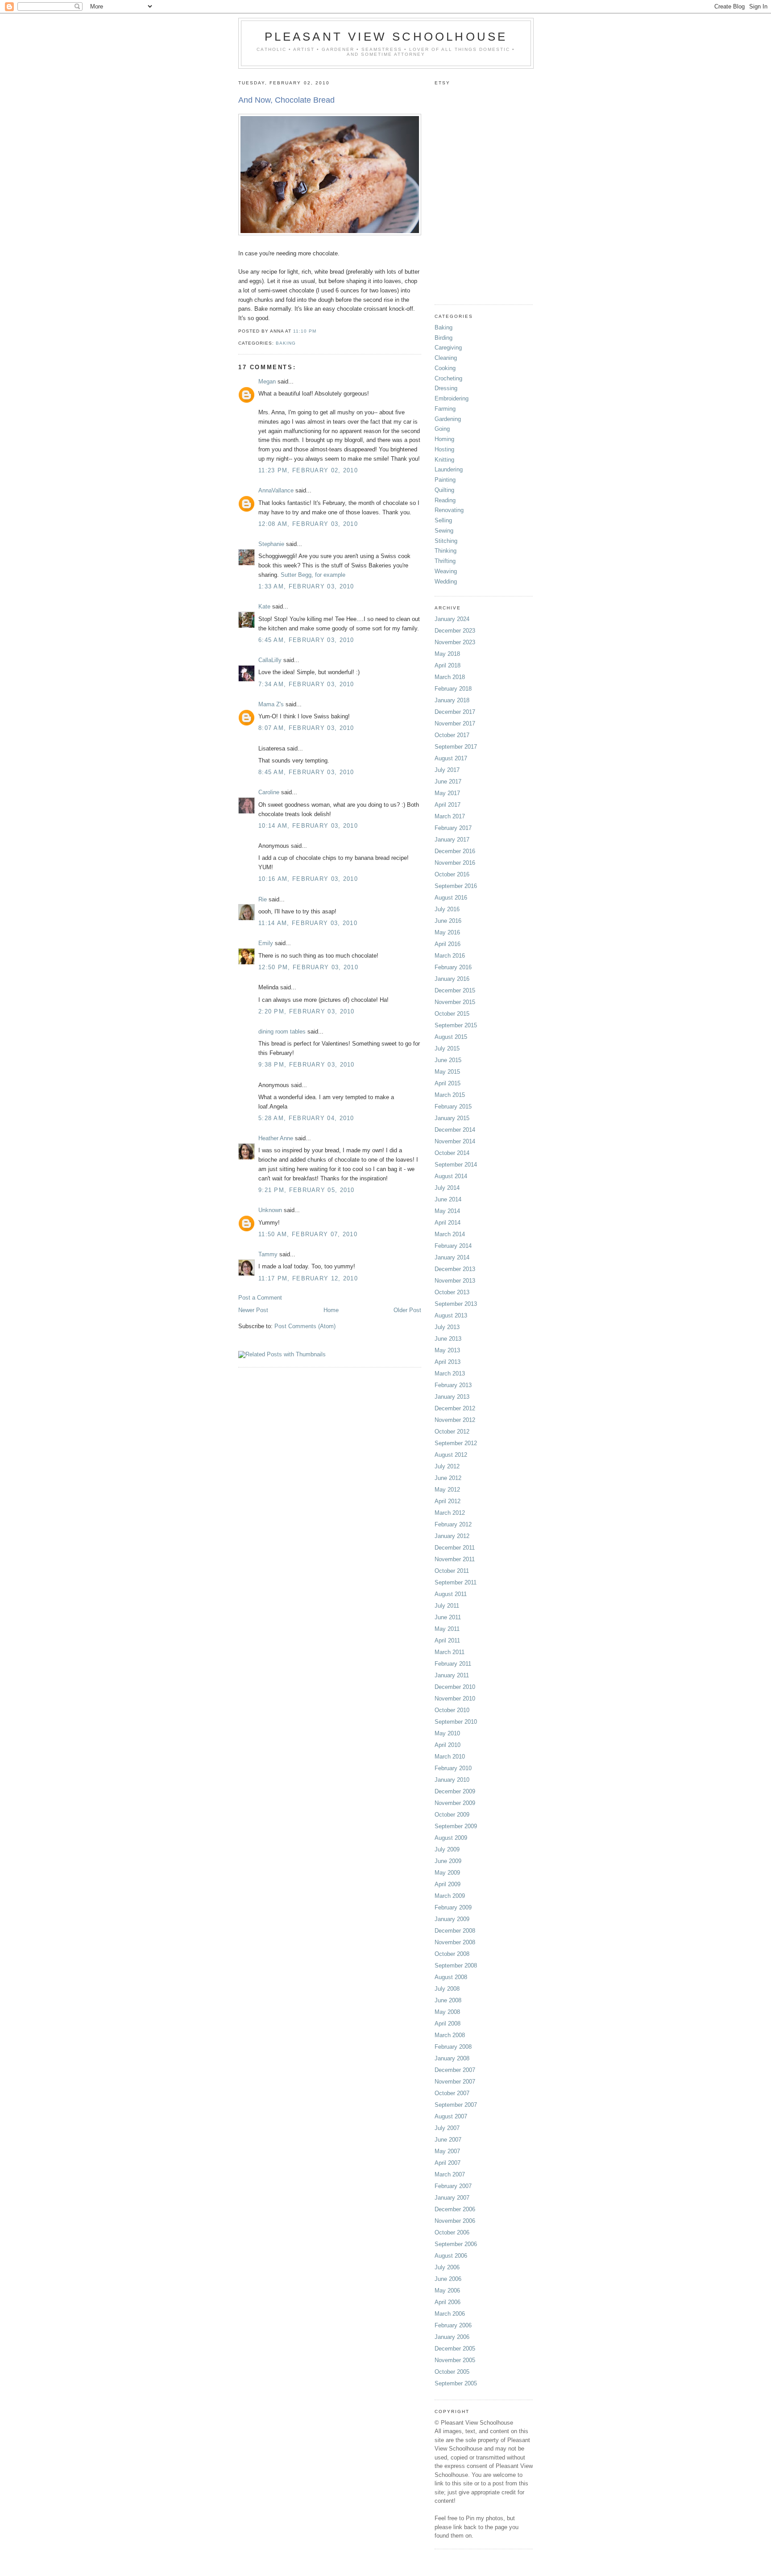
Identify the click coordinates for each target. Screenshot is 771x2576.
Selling (443, 520)
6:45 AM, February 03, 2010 (306, 640)
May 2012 (447, 1490)
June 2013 (448, 1339)
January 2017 (452, 840)
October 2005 (452, 2372)
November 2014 (455, 1141)
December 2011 (455, 1548)
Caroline (269, 792)
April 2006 (448, 2302)
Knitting (444, 460)
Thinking (446, 551)
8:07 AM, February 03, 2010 (306, 728)
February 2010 (453, 1768)
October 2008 (452, 1954)
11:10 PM (305, 331)
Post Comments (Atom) (305, 1326)
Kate (264, 606)
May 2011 (447, 1629)
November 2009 (455, 1803)
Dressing (446, 388)
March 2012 (450, 1513)
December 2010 (455, 1687)
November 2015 (455, 1002)
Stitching (446, 541)
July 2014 (447, 1188)
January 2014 (452, 1257)
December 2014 (455, 1130)
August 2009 (451, 1838)
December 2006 (455, 2209)
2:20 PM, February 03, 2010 (307, 1011)
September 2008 (456, 1965)
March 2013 (450, 1373)
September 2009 (456, 1826)
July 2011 (447, 1606)
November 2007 (455, 2082)
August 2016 (451, 898)
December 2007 (455, 2070)
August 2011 (451, 1594)
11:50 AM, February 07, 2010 (308, 1234)
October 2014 (452, 1153)
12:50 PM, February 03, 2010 (308, 967)
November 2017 (455, 723)
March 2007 (450, 2174)
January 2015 (452, 1118)
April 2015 (448, 1083)
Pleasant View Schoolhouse (386, 37)
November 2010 (455, 1699)
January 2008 (452, 2058)
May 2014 (447, 1211)
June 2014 (448, 1199)
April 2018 (448, 665)
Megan (267, 381)
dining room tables (282, 1032)
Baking (286, 343)
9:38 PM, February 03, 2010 (307, 1065)
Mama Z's (271, 704)
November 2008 (455, 1942)
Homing (444, 439)
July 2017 (447, 770)
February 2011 (453, 1664)
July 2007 (447, 2128)
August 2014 (451, 1176)
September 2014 (456, 1165)
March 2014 (450, 1234)
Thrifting (445, 561)
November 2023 (455, 642)
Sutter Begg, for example (313, 575)
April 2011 (447, 1640)
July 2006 (447, 2267)
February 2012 (453, 1524)
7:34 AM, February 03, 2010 (306, 684)
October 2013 (452, 1292)
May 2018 (447, 654)
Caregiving (448, 348)
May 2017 (447, 793)
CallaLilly (270, 660)
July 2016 (447, 909)
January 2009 (452, 1919)
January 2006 (452, 2337)
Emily (266, 943)
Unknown (270, 1210)
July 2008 (447, 1989)
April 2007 (448, 2163)
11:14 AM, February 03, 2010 (308, 923)
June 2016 (448, 921)
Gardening (448, 419)
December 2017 (455, 712)
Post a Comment (260, 1298)
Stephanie (271, 544)
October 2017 (452, 735)
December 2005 (455, 2349)
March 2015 (450, 1095)
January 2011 (452, 1675)
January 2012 (452, 1536)
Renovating (449, 510)
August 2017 (451, 758)
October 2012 (452, 1432)
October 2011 (452, 1571)
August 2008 (451, 1977)
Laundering (449, 469)
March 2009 (450, 1896)
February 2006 (453, 2325)
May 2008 (447, 2012)
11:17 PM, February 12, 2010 (308, 1278)
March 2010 (450, 1757)
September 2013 (456, 1304)
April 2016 (448, 944)
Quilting (444, 490)
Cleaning (446, 358)
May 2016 (447, 932)
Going (442, 429)
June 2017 (448, 782)
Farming (445, 409)
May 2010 (447, 1733)
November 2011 (455, 1559)
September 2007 (456, 2105)
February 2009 (453, 1907)
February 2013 (453, 1385)
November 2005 (455, 2360)
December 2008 (455, 1931)
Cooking (445, 368)
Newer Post (253, 1310)
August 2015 (451, 1037)
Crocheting (448, 378)
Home (331, 1310)
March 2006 (450, 2314)
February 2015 (453, 1107)
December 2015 (455, 990)
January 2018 (452, 700)
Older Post (407, 1310)
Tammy (268, 1254)
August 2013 (451, 1315)
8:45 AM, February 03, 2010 (306, 772)
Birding (444, 338)
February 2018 (453, 689)
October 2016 (452, 874)
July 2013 (447, 1327)
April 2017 (448, 805)
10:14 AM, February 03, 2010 (308, 826)
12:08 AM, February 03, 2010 (308, 524)
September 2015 (456, 1025)
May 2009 (447, 1873)
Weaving (446, 571)
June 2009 (448, 1861)
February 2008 (453, 2047)
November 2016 (455, 863)
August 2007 (451, 2116)
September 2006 (456, 2244)
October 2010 (452, 1710)
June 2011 (448, 1617)
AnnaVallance (276, 490)
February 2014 (453, 1246)
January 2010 (452, 1780)
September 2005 (456, 2383)
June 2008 (448, 2000)
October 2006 (452, 2232)
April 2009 (448, 1884)
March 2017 (450, 816)
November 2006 (455, 2221)
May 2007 (447, 2151)
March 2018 (450, 677)
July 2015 (447, 1048)
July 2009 (447, 1849)
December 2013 (455, 1269)
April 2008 (448, 2024)
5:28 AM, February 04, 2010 (306, 1118)
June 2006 (448, 2279)
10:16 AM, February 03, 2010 (308, 879)
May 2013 (447, 1350)
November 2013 (455, 1281)
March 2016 (450, 956)
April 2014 (448, 1223)
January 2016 (452, 979)
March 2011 (450, 1652)
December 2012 (455, 1408)
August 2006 (451, 2256)
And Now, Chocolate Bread (286, 100)
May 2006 (447, 2290)
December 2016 (455, 851)
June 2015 (448, 1060)
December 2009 (455, 1791)
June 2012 (448, 1478)
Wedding (446, 581)
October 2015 (452, 1014)
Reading (445, 500)
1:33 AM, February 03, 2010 (306, 586)
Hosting (444, 449)
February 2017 (453, 828)
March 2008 (450, 2035)
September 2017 (456, 747)
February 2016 (453, 967)
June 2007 (448, 2140)
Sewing (444, 531)
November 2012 (455, 1420)
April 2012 (448, 1501)
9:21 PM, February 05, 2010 (307, 1190)
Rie (263, 899)
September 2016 (456, 886)
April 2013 (448, 1362)
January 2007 (452, 2198)
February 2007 (453, 2186)
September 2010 (456, 1722)
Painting (445, 480)
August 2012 (451, 1455)
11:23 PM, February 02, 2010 (308, 470)
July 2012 (447, 1466)
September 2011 (456, 1582)
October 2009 (452, 1815)
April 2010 (448, 1745)
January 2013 (452, 1397)
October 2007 (452, 2093)
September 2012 (456, 1443)
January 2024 (452, 619)
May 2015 (447, 1072)
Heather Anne (276, 1138)
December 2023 (455, 631)
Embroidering (452, 398)
